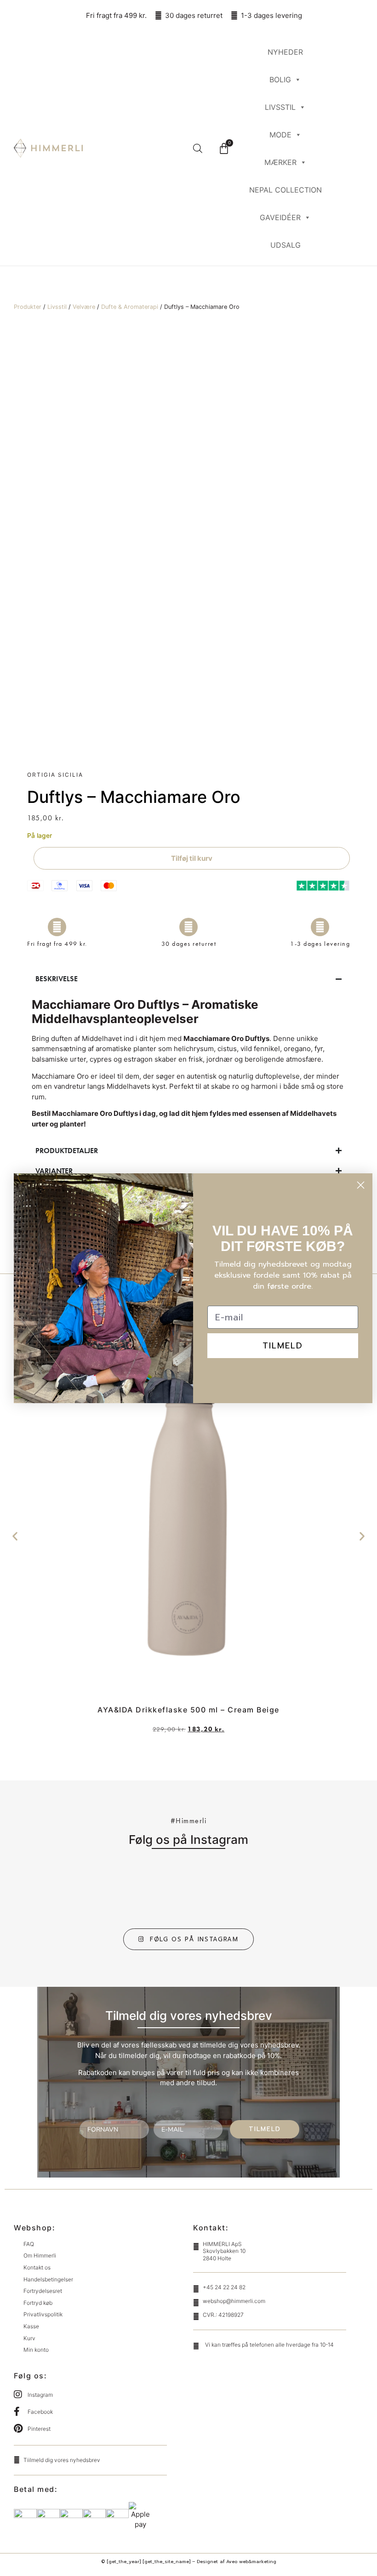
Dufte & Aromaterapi (130, 307)
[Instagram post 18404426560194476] (160, 1890)
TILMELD (265, 2129)
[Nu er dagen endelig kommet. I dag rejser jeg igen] (275, 1890)
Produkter (28, 307)
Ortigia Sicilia (55, 775)
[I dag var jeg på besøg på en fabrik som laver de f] (102, 1890)
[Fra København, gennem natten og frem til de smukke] (217, 1890)
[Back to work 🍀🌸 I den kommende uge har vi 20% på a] (45, 1890)
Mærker (280, 162)
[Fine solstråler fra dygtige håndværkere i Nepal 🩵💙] (332, 1890)
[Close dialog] (361, 1185)
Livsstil (280, 107)
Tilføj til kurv (192, 858)
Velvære (84, 307)
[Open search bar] (198, 148)
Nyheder (285, 52)
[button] (15, 1536)
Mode (280, 135)
